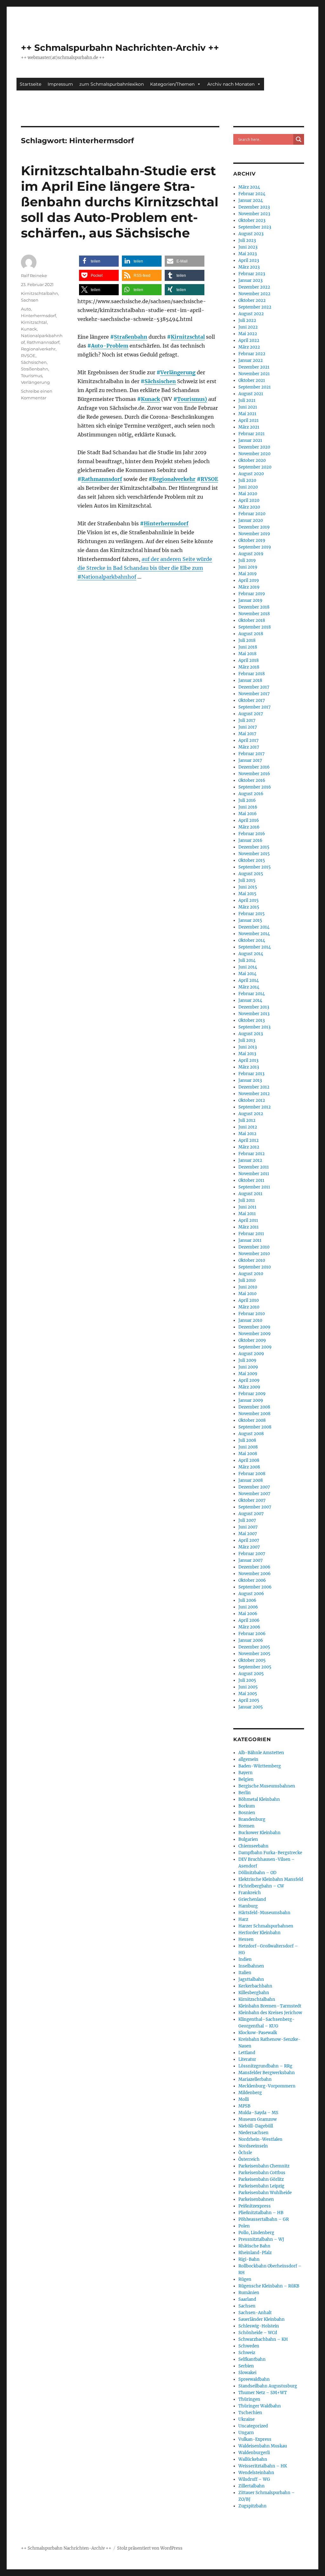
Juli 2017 (247, 720)
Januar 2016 (250, 840)
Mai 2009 (248, 1374)
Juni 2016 (248, 807)
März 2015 (249, 907)
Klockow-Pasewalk (258, 2033)
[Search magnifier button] (299, 139)
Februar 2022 (252, 354)
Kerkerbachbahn (255, 1986)
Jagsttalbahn (251, 1979)
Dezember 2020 (254, 447)
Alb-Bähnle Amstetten (261, 1753)
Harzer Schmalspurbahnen (266, 1926)
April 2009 (249, 1380)
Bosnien (247, 1813)
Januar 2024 (251, 200)
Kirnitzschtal (188, 337)
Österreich (249, 2159)
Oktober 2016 (252, 780)
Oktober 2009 (252, 1340)
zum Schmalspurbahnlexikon (112, 84)
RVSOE (209, 479)
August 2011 (250, 1194)
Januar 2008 (251, 1480)
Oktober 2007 (252, 1500)
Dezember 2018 (254, 607)
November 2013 (254, 1014)
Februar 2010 (252, 1314)
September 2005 (255, 1667)
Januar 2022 (251, 360)
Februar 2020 (252, 514)
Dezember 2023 (254, 207)
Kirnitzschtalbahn (40, 293)
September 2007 (255, 1507)
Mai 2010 (247, 1294)
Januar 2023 (250, 280)
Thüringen (249, 2399)
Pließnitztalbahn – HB (261, 2213)
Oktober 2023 (252, 220)
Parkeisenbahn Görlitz (261, 2179)
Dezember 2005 (254, 1647)
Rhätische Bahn (254, 2246)
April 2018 (249, 660)
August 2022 (251, 314)
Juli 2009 (247, 1360)
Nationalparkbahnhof (109, 577)
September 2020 (255, 467)
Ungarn (246, 2433)
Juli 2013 (247, 1040)
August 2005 (251, 1674)
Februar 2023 (252, 274)
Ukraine (246, 2419)
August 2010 (251, 1274)
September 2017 (255, 707)
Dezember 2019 (254, 527)
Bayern (245, 1773)
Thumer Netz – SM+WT (263, 2393)
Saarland (247, 2299)
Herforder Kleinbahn (259, 1933)
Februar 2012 (252, 1154)
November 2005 (254, 1654)
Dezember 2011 (254, 1167)
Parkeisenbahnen (256, 2199)
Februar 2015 (252, 914)
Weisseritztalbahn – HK (263, 2466)
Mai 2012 (247, 1134)
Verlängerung (178, 372)
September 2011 (254, 1187)
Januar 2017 (250, 760)
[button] (99, 261)
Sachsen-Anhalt (255, 2313)
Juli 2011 (247, 1200)
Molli (244, 2099)
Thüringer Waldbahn (260, 2406)
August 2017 (251, 714)
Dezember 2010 (254, 1247)
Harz (243, 1919)
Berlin (245, 1793)
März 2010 (249, 1307)
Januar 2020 (251, 520)
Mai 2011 (247, 1214)
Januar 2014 (250, 1000)
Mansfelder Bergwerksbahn (267, 2073)
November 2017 (254, 694)
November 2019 (254, 534)
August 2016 (251, 794)
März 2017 (249, 747)
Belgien (246, 1779)
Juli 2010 (247, 1280)
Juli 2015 (247, 880)
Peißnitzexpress (255, 2206)
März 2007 (249, 1547)
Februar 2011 (251, 1234)
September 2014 (255, 947)
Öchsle (245, 2153)
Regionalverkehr (174, 479)
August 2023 (251, 234)
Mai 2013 (247, 1054)
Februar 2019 (252, 594)
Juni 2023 (248, 247)
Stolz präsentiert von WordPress (150, 2548)
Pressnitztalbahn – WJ (261, 2239)
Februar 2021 (252, 434)
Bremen (246, 1826)
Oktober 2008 (252, 1420)
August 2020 (251, 474)
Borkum (247, 1806)
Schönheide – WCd (258, 2333)
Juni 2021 (248, 407)
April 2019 (249, 580)
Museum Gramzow (258, 2119)
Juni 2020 (248, 487)
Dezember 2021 (254, 367)
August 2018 (251, 634)
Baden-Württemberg (260, 1766)
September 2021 (255, 387)
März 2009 (249, 1387)
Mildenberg (250, 2093)
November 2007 (254, 1494)
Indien (245, 1959)
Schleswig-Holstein (259, 2326)
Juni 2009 (248, 1367)
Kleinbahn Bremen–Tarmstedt (270, 2006)
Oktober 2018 (252, 620)
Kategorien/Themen (172, 84)
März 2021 (249, 427)
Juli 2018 (247, 640)
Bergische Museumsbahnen (267, 1786)
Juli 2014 (247, 960)
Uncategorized (253, 2426)
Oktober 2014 (252, 940)
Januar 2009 (251, 1400)
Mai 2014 (247, 974)
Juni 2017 (248, 727)
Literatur (247, 2059)
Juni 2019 (248, 567)
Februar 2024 (252, 194)
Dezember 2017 (254, 687)
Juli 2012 (247, 1120)
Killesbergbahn (254, 1993)
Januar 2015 (250, 920)
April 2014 (249, 980)
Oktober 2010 (252, 1260)
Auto (26, 309)
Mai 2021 (247, 414)
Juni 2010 (248, 1287)
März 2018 (249, 667)
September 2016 (255, 787)
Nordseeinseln (253, 2146)
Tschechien (250, 2413)
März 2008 (249, 1467)
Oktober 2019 (252, 540)
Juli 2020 (247, 480)
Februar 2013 (251, 1074)
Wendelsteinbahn (256, 2473)
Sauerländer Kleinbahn (262, 2319)
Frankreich (250, 1893)
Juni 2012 (248, 1127)
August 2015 (251, 874)
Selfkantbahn (252, 2359)
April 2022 (249, 340)
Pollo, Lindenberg (256, 2233)
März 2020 (249, 507)
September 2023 (255, 227)
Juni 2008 (248, 1447)
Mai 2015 (247, 894)
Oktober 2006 (252, 1580)
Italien (245, 1973)
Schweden (249, 2346)
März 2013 (249, 1067)
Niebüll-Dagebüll (256, 2126)
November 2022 (254, 294)
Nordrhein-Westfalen (260, 2139)
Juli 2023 (247, 240)
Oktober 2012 (252, 1100)
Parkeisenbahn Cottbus (262, 2173)
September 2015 (255, 867)
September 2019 (255, 547)
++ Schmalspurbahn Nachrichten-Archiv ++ (120, 48)
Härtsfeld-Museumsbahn (264, 1913)
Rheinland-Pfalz (255, 2253)
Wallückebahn (253, 2459)
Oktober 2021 (252, 380)
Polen (244, 2226)
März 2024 (249, 187)
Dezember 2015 (254, 847)
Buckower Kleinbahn (259, 1833)
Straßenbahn (131, 337)
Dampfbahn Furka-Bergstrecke (270, 1853)
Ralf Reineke (34, 276)
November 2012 (254, 1094)
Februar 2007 (252, 1554)
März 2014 (249, 987)
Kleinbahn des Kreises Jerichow (270, 2013)
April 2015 (249, 900)
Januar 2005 (251, 1707)
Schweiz (247, 2353)
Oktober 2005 (252, 1660)
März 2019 (249, 587)
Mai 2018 (247, 654)
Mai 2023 (248, 254)
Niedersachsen (253, 2133)
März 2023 (249, 267)
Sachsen (30, 300)
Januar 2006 (251, 1640)
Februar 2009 (252, 1394)
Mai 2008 (248, 1454)
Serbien (246, 2366)
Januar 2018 (250, 680)
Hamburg (248, 1906)
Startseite (30, 84)
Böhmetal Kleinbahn (259, 1799)
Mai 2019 (248, 574)
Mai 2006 (248, 1614)
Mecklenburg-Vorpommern (267, 2086)
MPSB (244, 2106)
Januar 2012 (250, 1160)
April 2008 (249, 1460)
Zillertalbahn (252, 2486)
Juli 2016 (247, 800)
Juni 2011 (247, 1207)
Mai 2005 (248, 1694)
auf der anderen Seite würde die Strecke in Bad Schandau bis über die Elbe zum (145, 568)
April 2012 (249, 1140)
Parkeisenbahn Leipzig (261, 2186)
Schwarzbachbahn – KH (263, 2339)
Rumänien (249, 2293)
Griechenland (252, 1899)
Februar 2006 (252, 1634)
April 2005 (249, 1700)
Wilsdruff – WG (254, 2479)
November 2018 (254, 614)
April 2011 (248, 1220)
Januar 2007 (251, 1560)
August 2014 (251, 954)
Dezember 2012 (254, 1087)
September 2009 (255, 1347)
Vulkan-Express (255, 2439)
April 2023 (249, 260)
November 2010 (254, 1254)
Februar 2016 (252, 834)
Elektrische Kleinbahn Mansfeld (271, 1879)
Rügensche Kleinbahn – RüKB (269, 2286)
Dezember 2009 (254, 1327)
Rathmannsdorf (102, 479)
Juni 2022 (248, 327)
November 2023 (254, 214)
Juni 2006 (248, 1607)
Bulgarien (248, 1839)
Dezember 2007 (254, 1487)
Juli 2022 (247, 320)
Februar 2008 (252, 1474)
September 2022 (255, 307)
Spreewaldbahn (254, 2379)
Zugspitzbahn (252, 2506)
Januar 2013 (250, 1080)
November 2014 (254, 934)
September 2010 (255, 1267)
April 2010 (249, 1300)
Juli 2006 (247, 1600)
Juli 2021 (247, 400)
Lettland (247, 2053)
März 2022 (249, 347)
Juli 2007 (247, 1520)
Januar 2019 (250, 600)
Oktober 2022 (252, 300)
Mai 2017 (247, 734)
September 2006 (255, 1587)
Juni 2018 (248, 647)
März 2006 (249, 1627)
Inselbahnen (251, 1966)
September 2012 (255, 1107)
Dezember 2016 (254, 767)
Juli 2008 (247, 1440)
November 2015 (254, 854)
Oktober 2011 (251, 1180)
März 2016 (249, 827)
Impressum (60, 84)
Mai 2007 (248, 1534)
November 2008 (254, 1414)
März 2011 (249, 1227)
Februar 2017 (252, 754)
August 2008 (251, 1434)
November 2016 (254, 774)
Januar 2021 (250, 440)
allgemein (248, 1759)
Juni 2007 (248, 1527)
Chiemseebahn (253, 1846)
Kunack (150, 399)
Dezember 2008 (254, 1407)
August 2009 (251, 1354)
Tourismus (32, 376)
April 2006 (249, 1620)
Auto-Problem (110, 346)
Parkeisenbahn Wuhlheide (265, 2193)
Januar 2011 (250, 1240)
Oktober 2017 (252, 700)
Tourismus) (192, 399)
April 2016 (249, 820)
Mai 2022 (248, 334)
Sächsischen (160, 381)
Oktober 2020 (252, 460)
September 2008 (255, 1427)
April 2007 (249, 1540)
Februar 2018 (252, 674)
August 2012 (251, 1114)
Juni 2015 (248, 887)
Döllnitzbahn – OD (257, 1873)
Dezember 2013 (254, 1007)
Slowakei (247, 2373)
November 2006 (255, 1574)
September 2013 (254, 1027)
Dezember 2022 (254, 287)
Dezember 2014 (254, 927)
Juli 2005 (247, 1680)
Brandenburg (252, 1819)
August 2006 (251, 1594)
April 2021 (249, 420)
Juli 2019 (247, 560)
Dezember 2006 (254, 1567)
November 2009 (255, 1334)
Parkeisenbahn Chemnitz (264, 2166)
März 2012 (249, 1147)
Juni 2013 (248, 1047)
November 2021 (254, 374)
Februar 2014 (252, 994)
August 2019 (251, 554)
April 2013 (248, 1060)
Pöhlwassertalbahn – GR (264, 2219)
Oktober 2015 (252, 860)
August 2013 (251, 1034)
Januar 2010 (250, 1320)
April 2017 (249, 740)
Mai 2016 (248, 814)
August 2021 (251, 394)
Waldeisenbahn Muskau (263, 2446)
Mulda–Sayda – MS (258, 2113)
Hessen (246, 1939)
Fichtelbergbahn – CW (261, 1886)
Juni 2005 (248, 1687)
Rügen (245, 2279)
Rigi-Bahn (249, 2259)
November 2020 (254, 454)
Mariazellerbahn (255, 2079)
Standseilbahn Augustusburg (268, 2386)
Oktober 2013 (252, 1020)
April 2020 (249, 500)
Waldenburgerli (254, 2453)
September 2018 (255, 627)
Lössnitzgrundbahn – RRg (265, 2066)
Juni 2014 (248, 967)
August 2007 (251, 1514)
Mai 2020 (248, 494)
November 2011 (254, 1174)
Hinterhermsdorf (166, 523)
